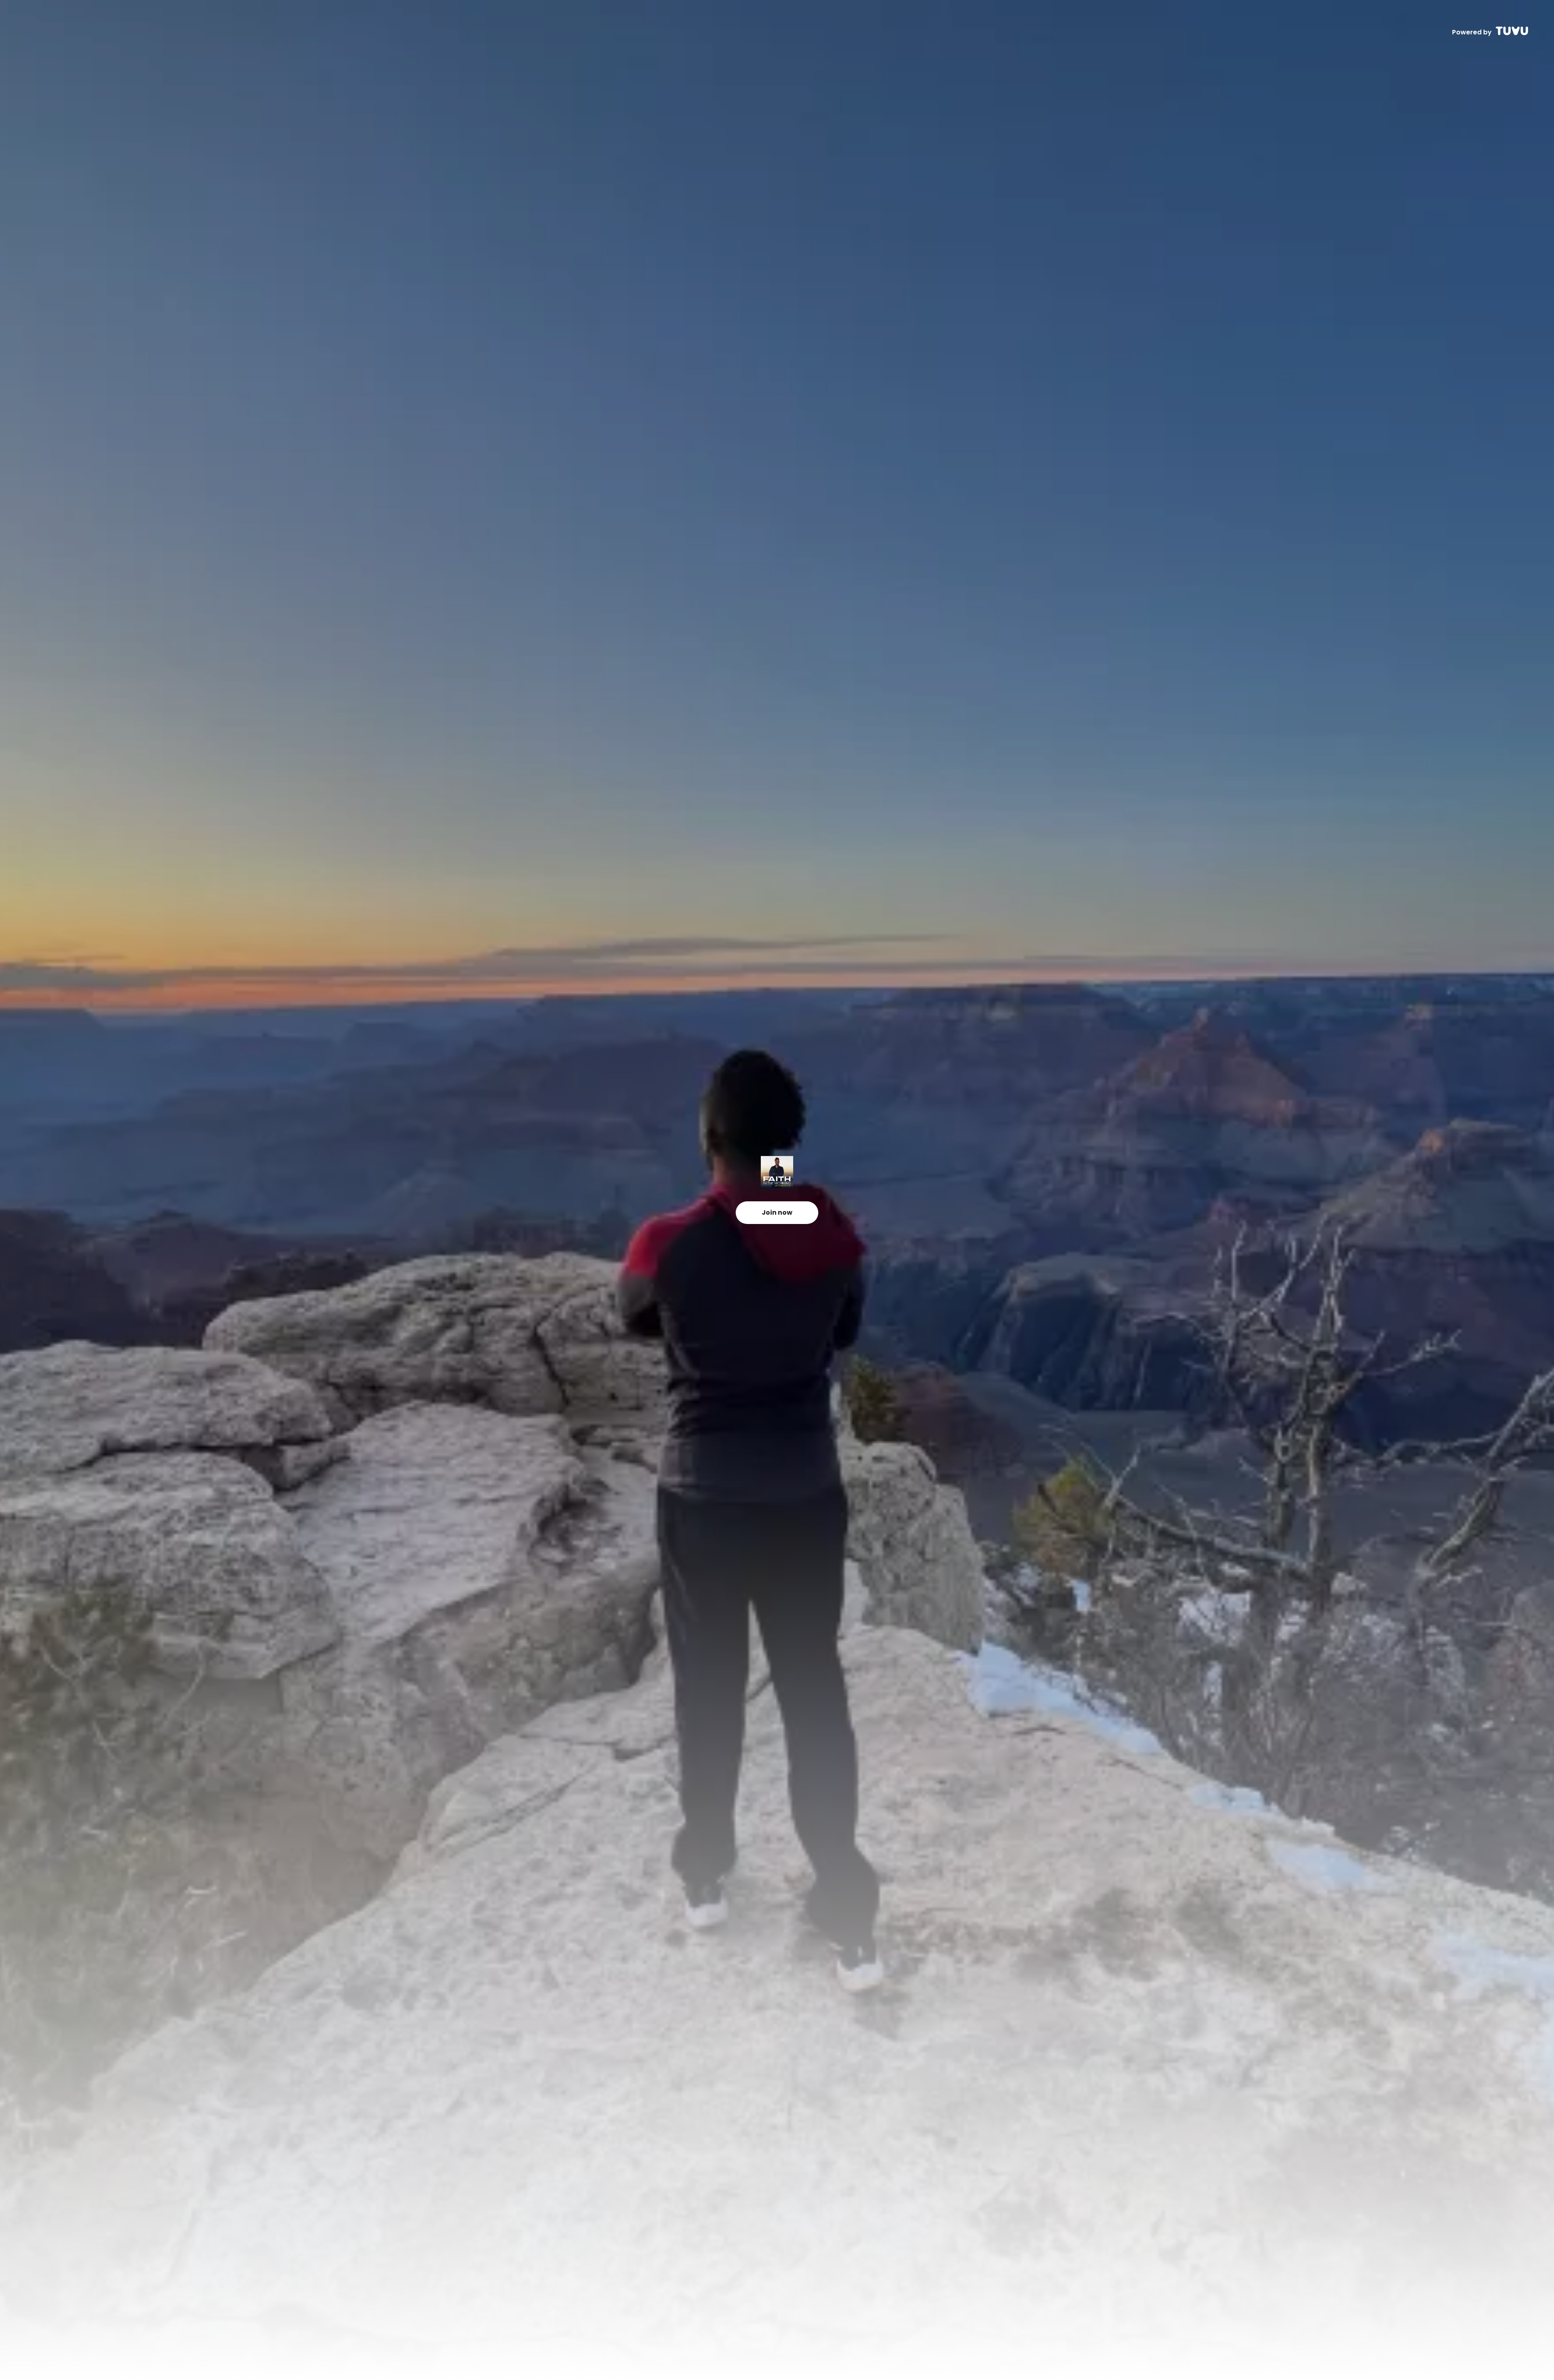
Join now (777, 1212)
